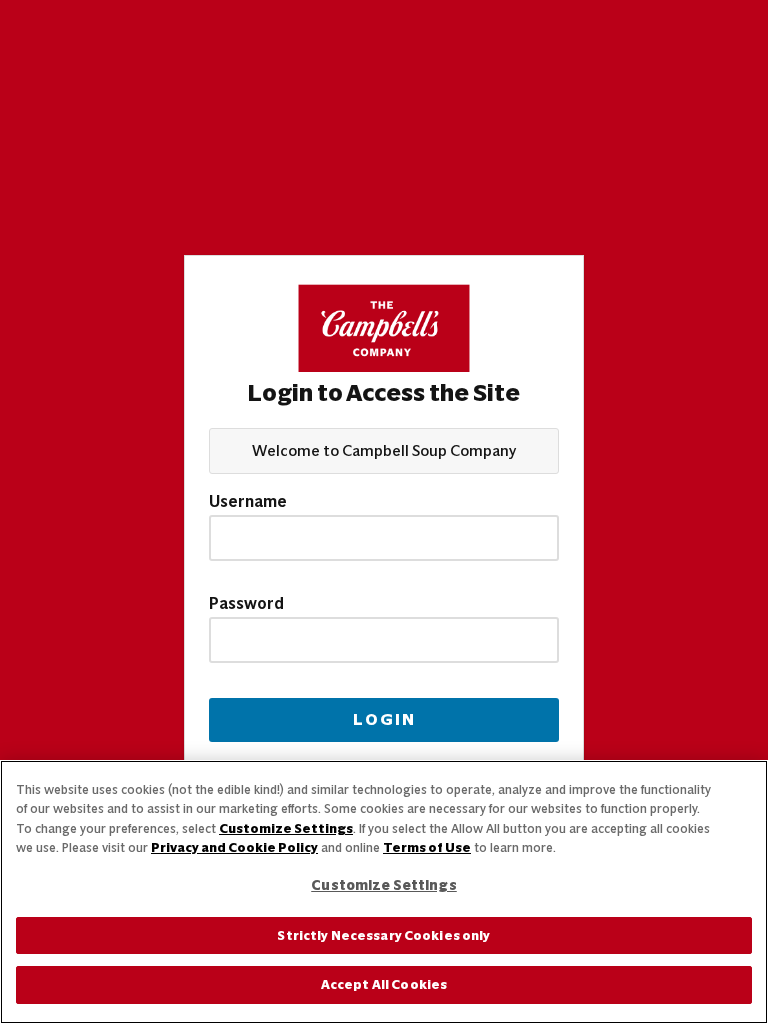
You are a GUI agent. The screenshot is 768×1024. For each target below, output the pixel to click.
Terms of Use (427, 847)
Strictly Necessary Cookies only (383, 935)
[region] (384, 892)
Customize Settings (286, 828)
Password (246, 604)
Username (248, 502)
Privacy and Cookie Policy (234, 847)
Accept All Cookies (384, 984)
